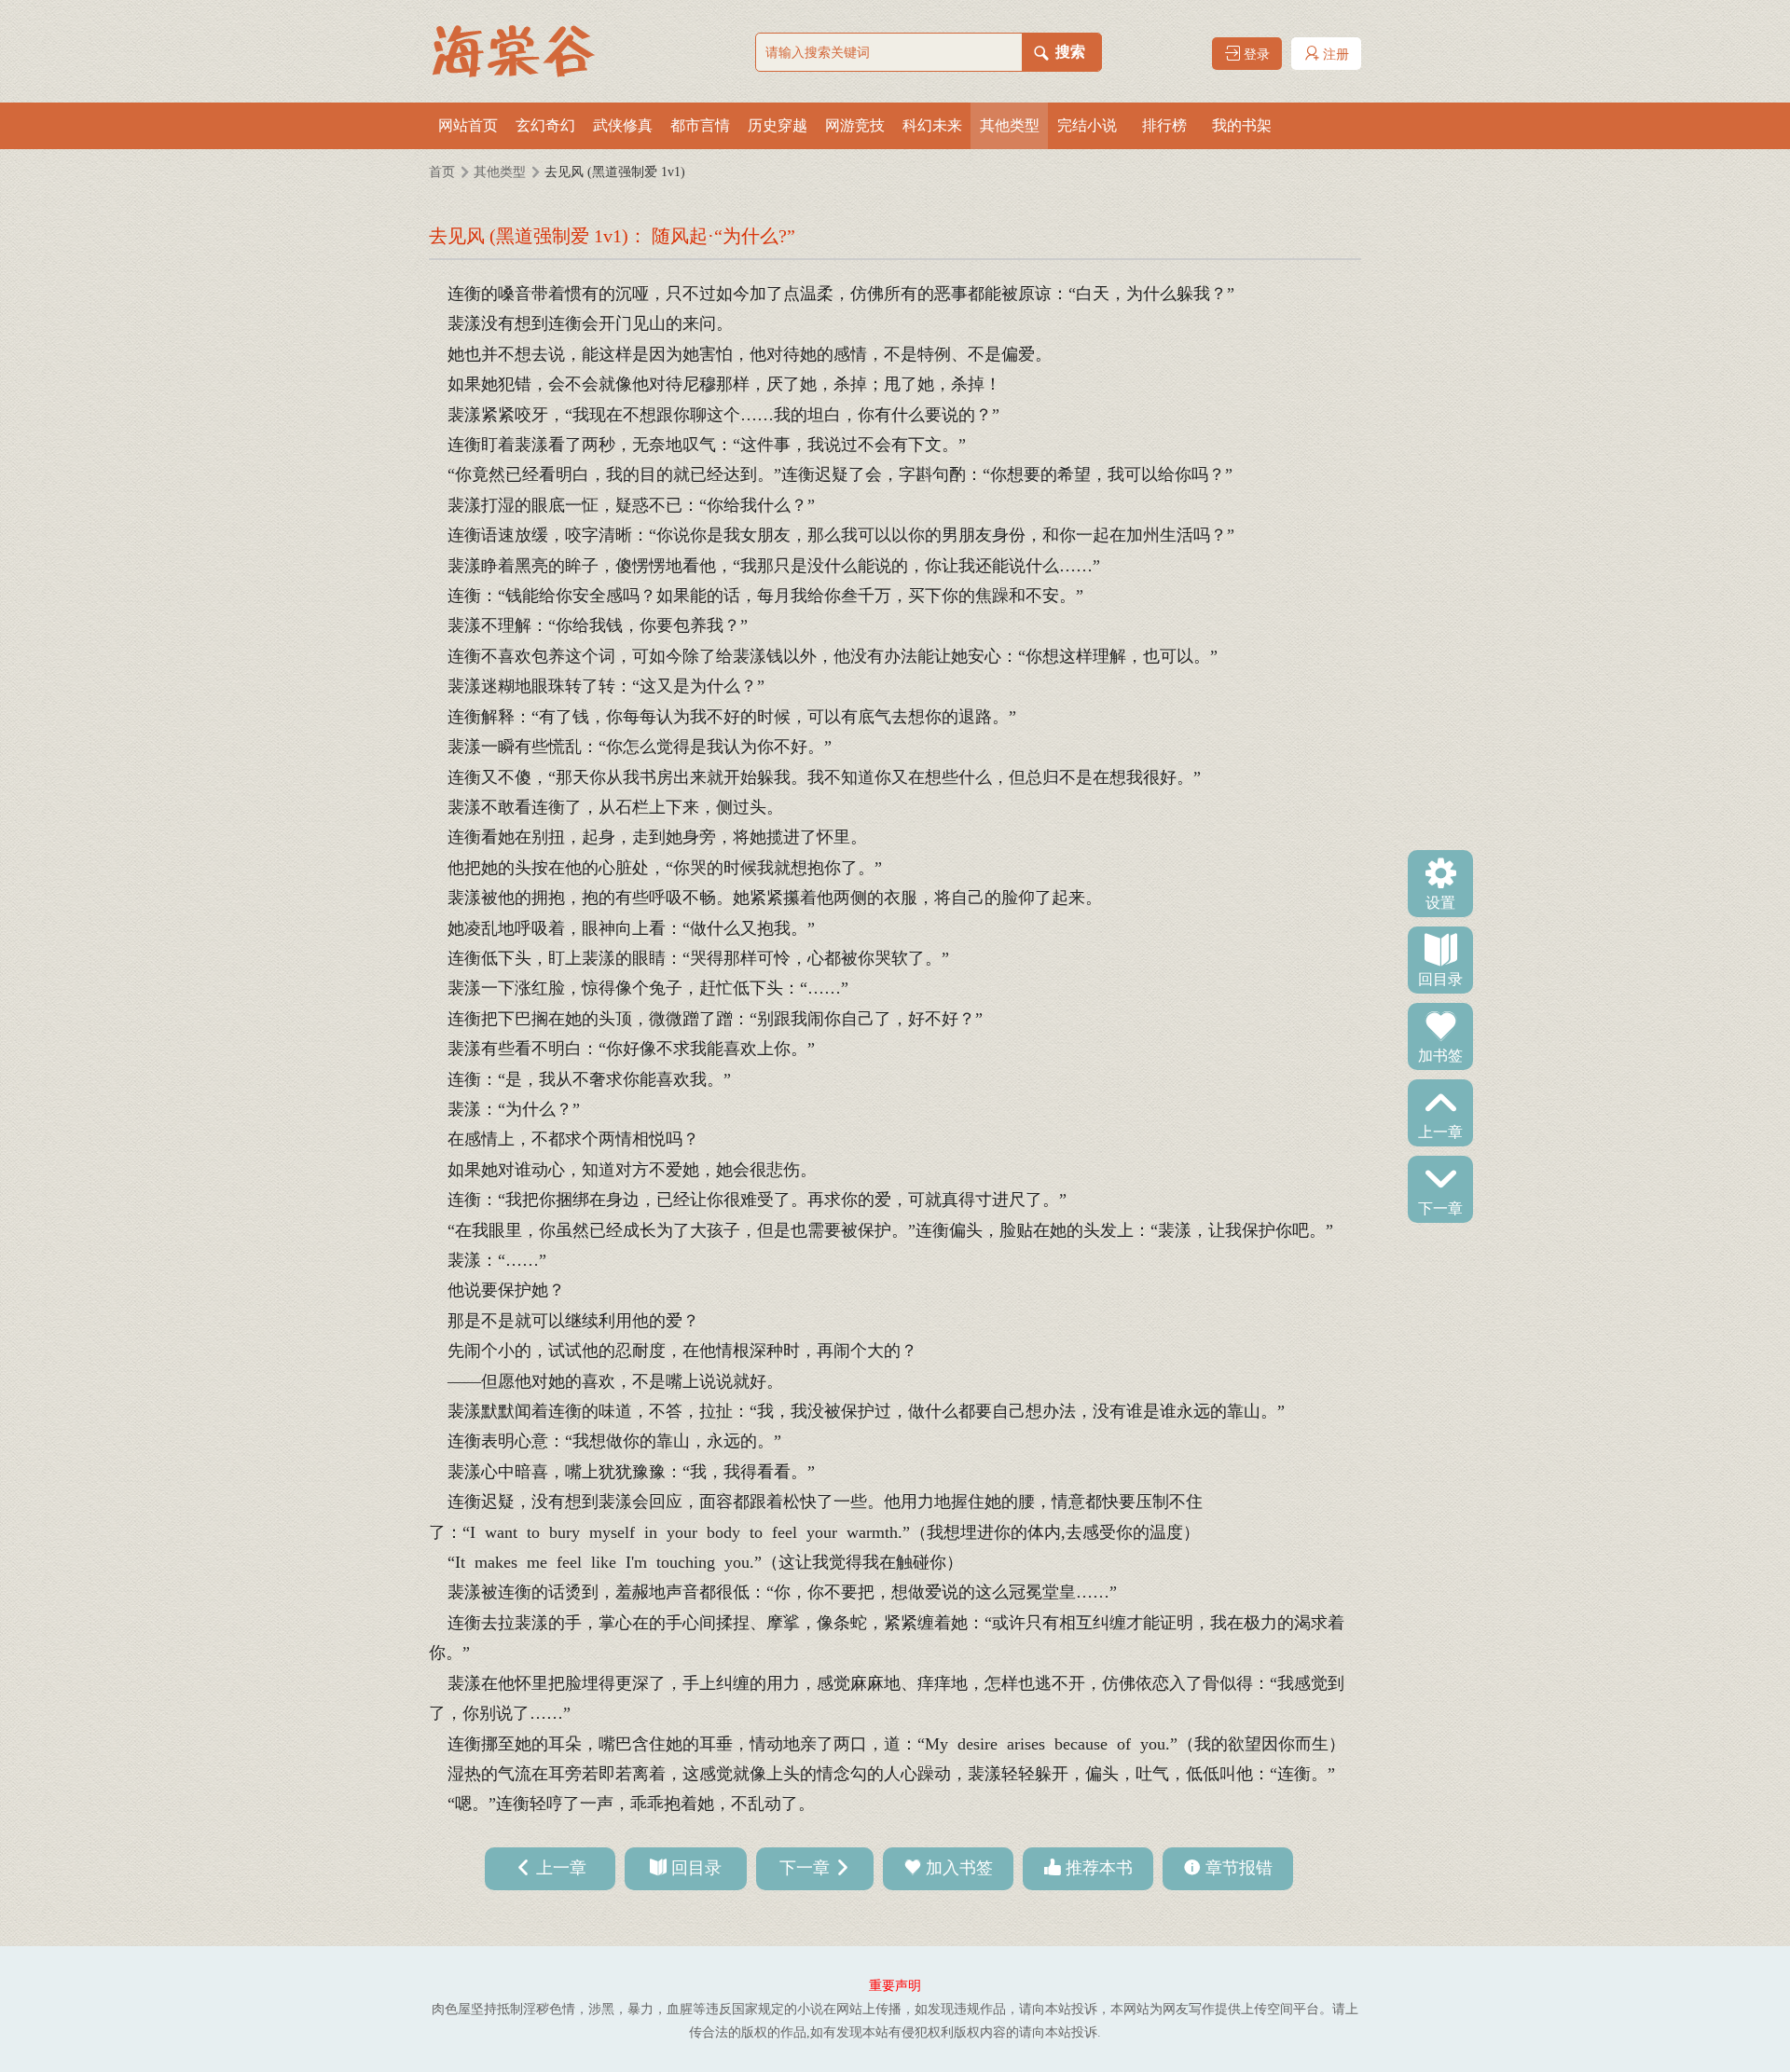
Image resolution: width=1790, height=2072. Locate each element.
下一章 (1440, 1207)
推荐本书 (1099, 1868)
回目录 (1440, 978)
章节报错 (1239, 1868)
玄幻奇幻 (545, 125)
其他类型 (1010, 125)
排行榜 (1164, 125)
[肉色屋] (522, 51)
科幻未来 (932, 125)
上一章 (1440, 1131)
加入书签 (959, 1868)
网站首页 (468, 125)
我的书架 (1242, 125)
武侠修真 (623, 125)
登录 (1255, 55)
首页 (442, 172)
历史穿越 (778, 125)
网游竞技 (855, 125)
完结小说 (1087, 125)
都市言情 (700, 125)
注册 (1334, 55)
